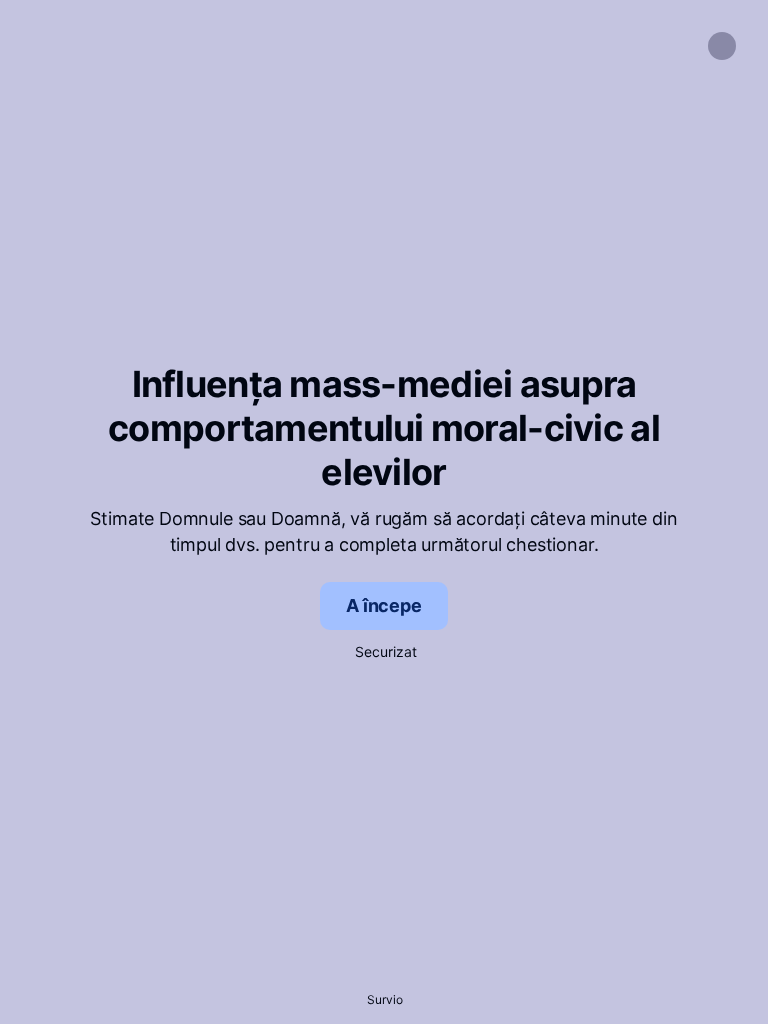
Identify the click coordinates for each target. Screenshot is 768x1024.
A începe (384, 605)
